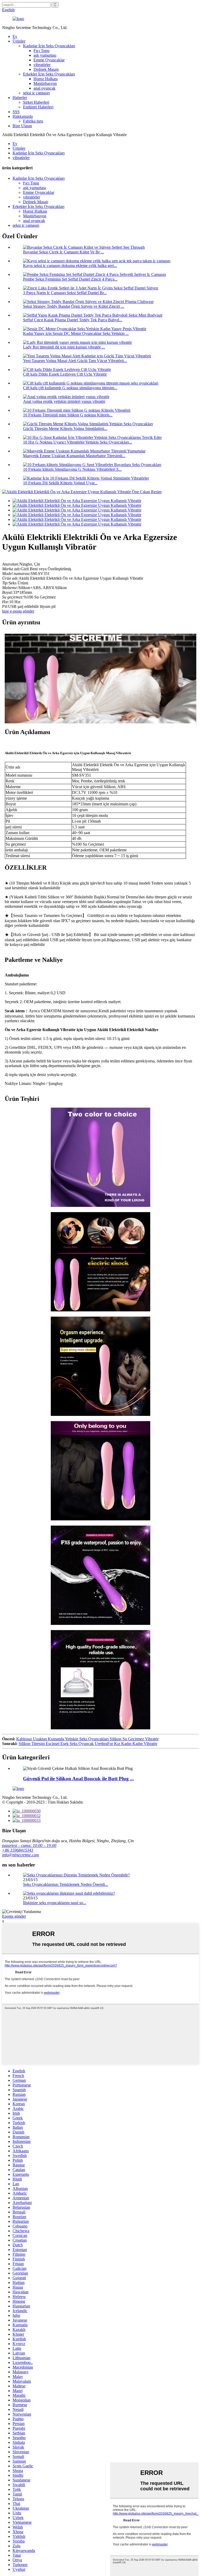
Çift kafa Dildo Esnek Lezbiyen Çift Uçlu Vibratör (65, 374)
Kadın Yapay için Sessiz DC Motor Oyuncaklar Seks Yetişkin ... (76, 333)
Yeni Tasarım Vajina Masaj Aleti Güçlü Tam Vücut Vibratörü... (75, 361)
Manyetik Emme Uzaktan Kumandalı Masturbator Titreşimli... (74, 456)
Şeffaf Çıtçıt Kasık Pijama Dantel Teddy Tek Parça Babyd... (73, 320)
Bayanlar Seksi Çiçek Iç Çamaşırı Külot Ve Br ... (63, 252)
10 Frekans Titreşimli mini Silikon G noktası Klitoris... (68, 415)
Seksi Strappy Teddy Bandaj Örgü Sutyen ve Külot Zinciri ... (74, 306)
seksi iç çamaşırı (36, 93)
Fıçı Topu (41, 51)
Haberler (20, 98)
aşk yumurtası (45, 55)
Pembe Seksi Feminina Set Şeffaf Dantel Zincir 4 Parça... (70, 279)
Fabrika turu (33, 121)
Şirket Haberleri (36, 102)
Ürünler (19, 41)
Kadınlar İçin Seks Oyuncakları (49, 46)
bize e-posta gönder (18, 611)
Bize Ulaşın (22, 126)
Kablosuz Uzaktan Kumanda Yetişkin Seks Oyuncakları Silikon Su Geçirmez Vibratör (87, 1739)
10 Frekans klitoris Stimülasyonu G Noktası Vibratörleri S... (72, 469)
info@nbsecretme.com (21, 1855)
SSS (16, 112)
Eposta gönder (14, 1916)
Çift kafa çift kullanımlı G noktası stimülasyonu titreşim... (70, 388)
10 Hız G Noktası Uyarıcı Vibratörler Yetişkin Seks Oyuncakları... (78, 442)
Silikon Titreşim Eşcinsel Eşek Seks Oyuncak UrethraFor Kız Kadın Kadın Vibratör (88, 1744)
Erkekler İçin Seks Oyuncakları (49, 74)
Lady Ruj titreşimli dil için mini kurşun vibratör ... (64, 347)
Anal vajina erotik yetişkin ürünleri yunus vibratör (64, 401)
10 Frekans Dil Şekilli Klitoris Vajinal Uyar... (60, 483)
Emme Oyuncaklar (49, 60)
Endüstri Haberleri (38, 107)
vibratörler (42, 65)
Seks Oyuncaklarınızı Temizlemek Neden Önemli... (66, 1884)
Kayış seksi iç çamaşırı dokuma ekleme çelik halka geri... (70, 266)
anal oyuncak (44, 88)
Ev (15, 36)
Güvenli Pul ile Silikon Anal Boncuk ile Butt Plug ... (79, 1779)
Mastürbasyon (45, 83)
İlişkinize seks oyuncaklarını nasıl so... (55, 1903)
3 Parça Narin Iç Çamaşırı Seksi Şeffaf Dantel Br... (65, 293)
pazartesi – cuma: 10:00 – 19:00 (29, 1845)
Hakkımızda (23, 116)
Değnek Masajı (46, 69)
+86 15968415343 (18, 1850)
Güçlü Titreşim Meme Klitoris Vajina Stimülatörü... (65, 429)
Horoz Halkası (46, 79)
